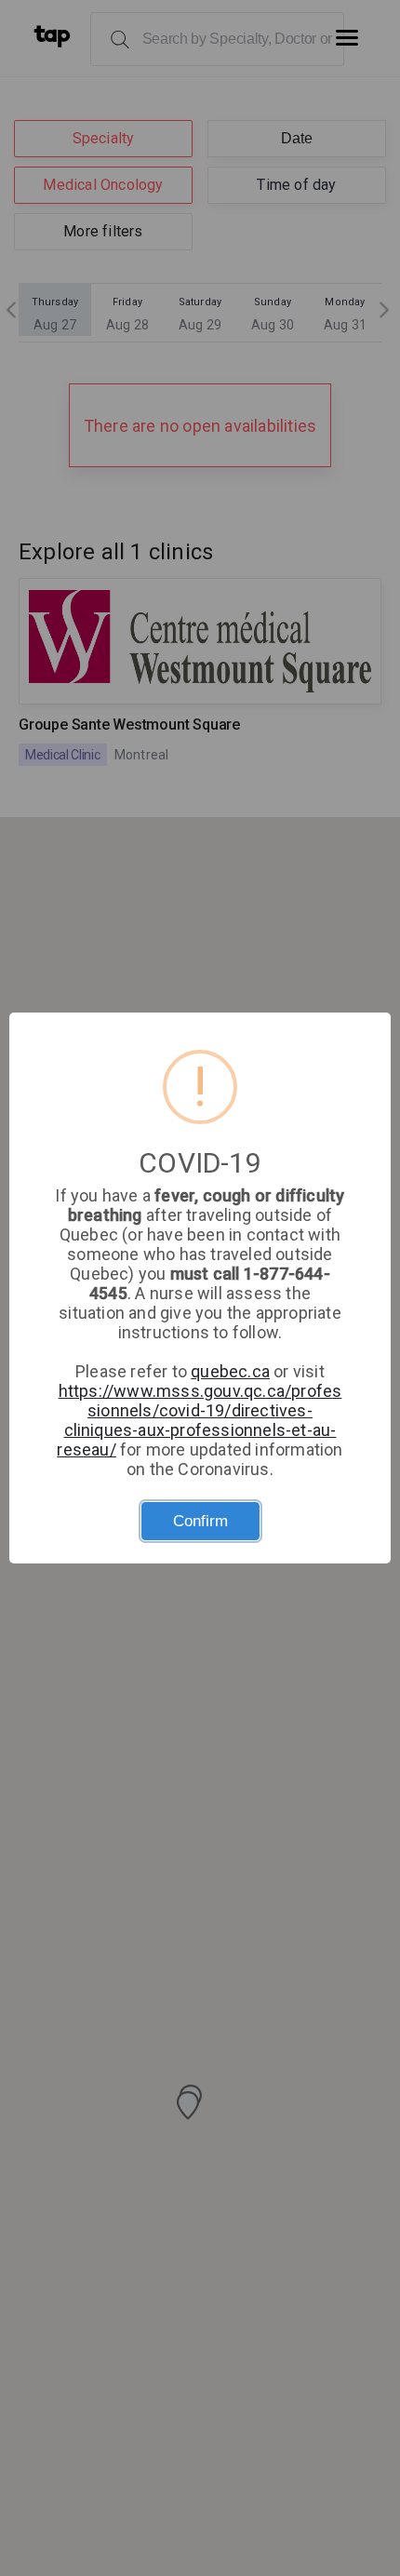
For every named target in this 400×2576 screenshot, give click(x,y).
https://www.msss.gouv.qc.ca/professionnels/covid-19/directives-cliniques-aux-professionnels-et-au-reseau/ (199, 1420)
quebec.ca (230, 1371)
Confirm (200, 1521)
